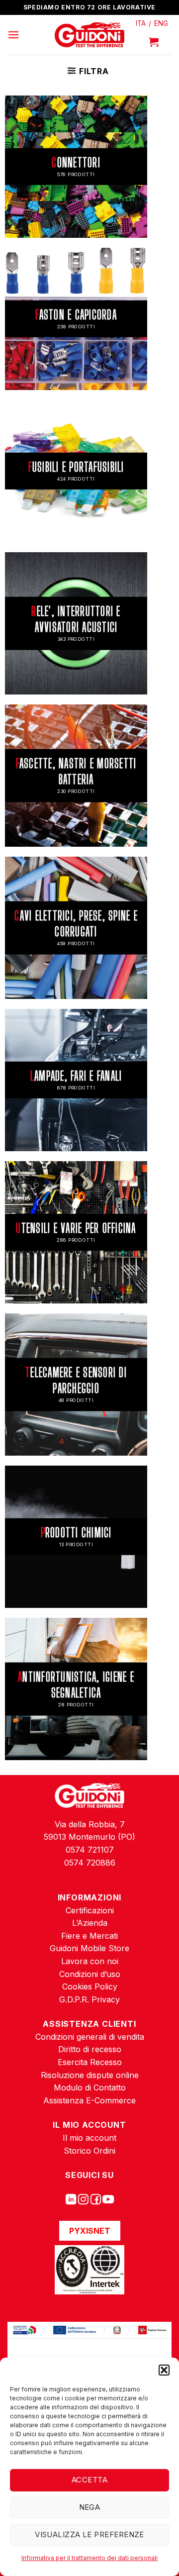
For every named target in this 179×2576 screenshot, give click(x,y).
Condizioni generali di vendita (90, 2037)
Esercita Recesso (90, 2062)
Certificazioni (90, 1910)
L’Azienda (90, 1923)
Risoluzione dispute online (90, 2075)
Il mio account (89, 2138)
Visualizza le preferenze (89, 2534)
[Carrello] (154, 42)
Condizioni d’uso (90, 1974)
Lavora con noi (90, 1961)
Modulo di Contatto (90, 2087)
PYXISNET (90, 2231)
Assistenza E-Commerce (89, 2100)
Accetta (89, 2480)
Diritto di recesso (90, 2049)
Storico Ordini (89, 2151)
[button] (164, 2370)
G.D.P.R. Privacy (89, 1999)
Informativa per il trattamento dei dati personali (89, 2558)
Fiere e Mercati (89, 1936)
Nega (90, 2507)
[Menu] (13, 35)
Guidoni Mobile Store (89, 1948)
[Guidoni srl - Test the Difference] (90, 35)
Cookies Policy (90, 1986)
